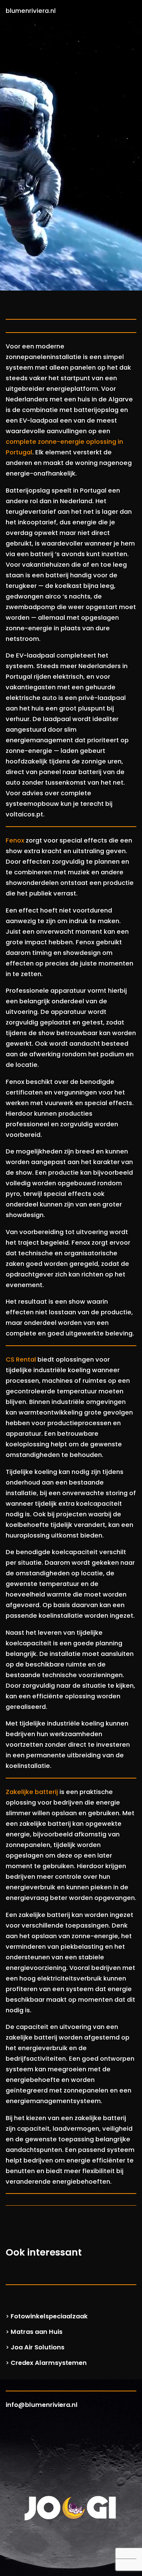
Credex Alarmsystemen (49, 2363)
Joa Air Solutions (37, 2347)
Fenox (15, 840)
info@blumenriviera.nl (42, 2405)
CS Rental (21, 1360)
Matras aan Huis (37, 2332)
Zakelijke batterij (32, 1792)
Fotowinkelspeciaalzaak (49, 2316)
